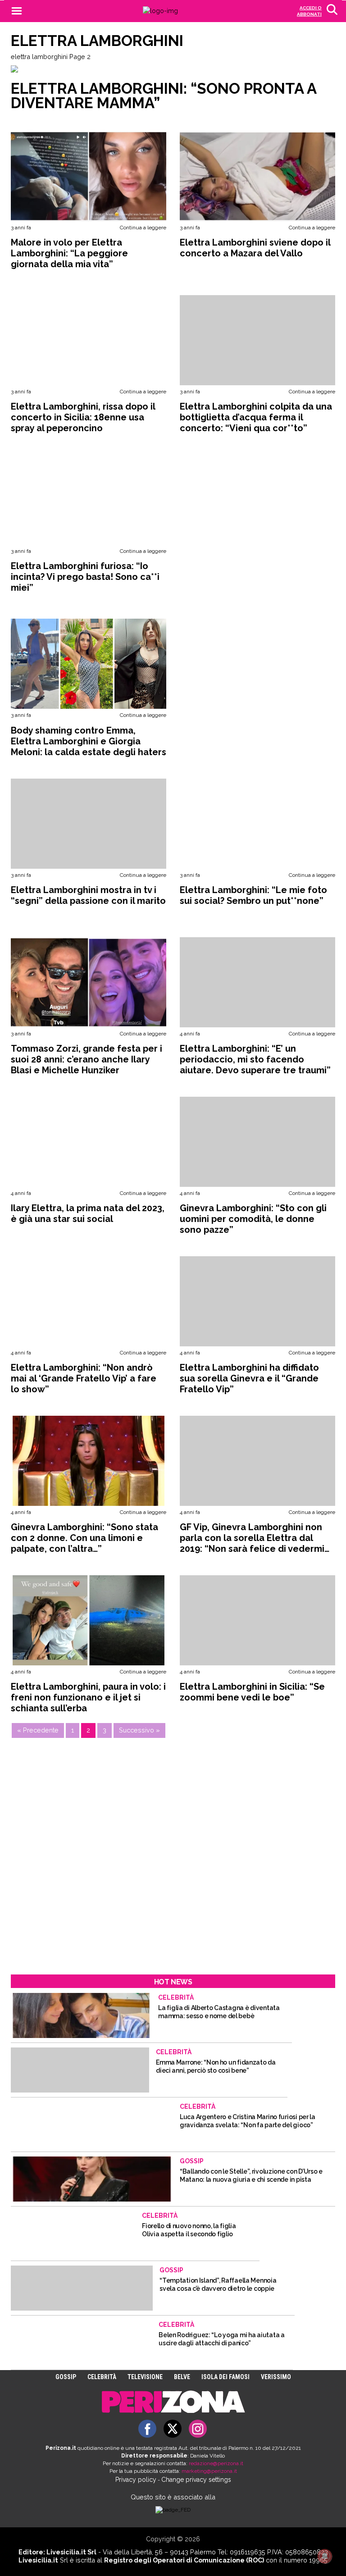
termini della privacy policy (178, 1294)
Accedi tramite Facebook (178, 1354)
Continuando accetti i (144, 1294)
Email (71, 1256)
